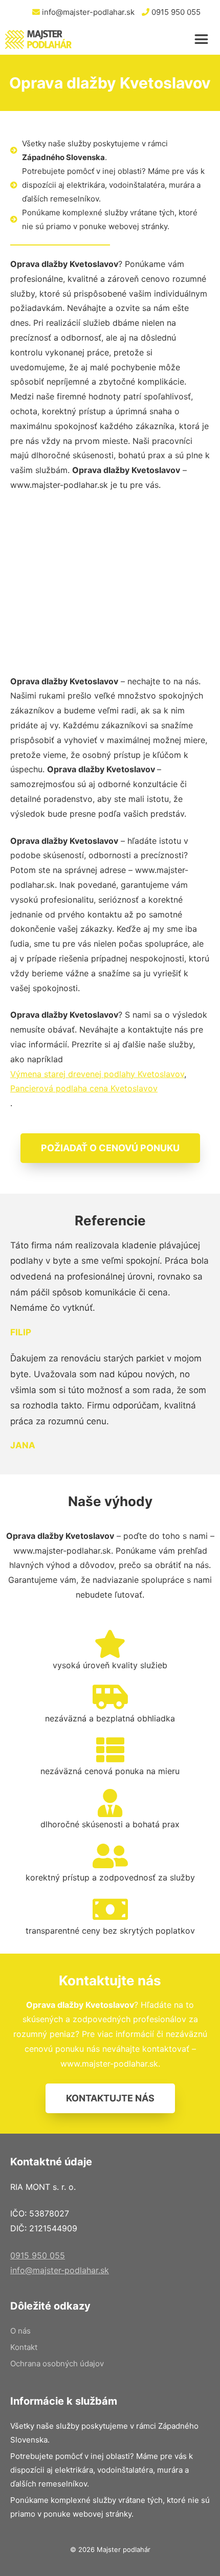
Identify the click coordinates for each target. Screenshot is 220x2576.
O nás (20, 2331)
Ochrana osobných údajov (57, 2364)
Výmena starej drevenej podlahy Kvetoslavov (97, 1074)
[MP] (38, 39)
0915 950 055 (175, 12)
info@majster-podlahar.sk (87, 12)
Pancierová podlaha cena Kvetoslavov (84, 1088)
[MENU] (205, 39)
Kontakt (24, 2347)
